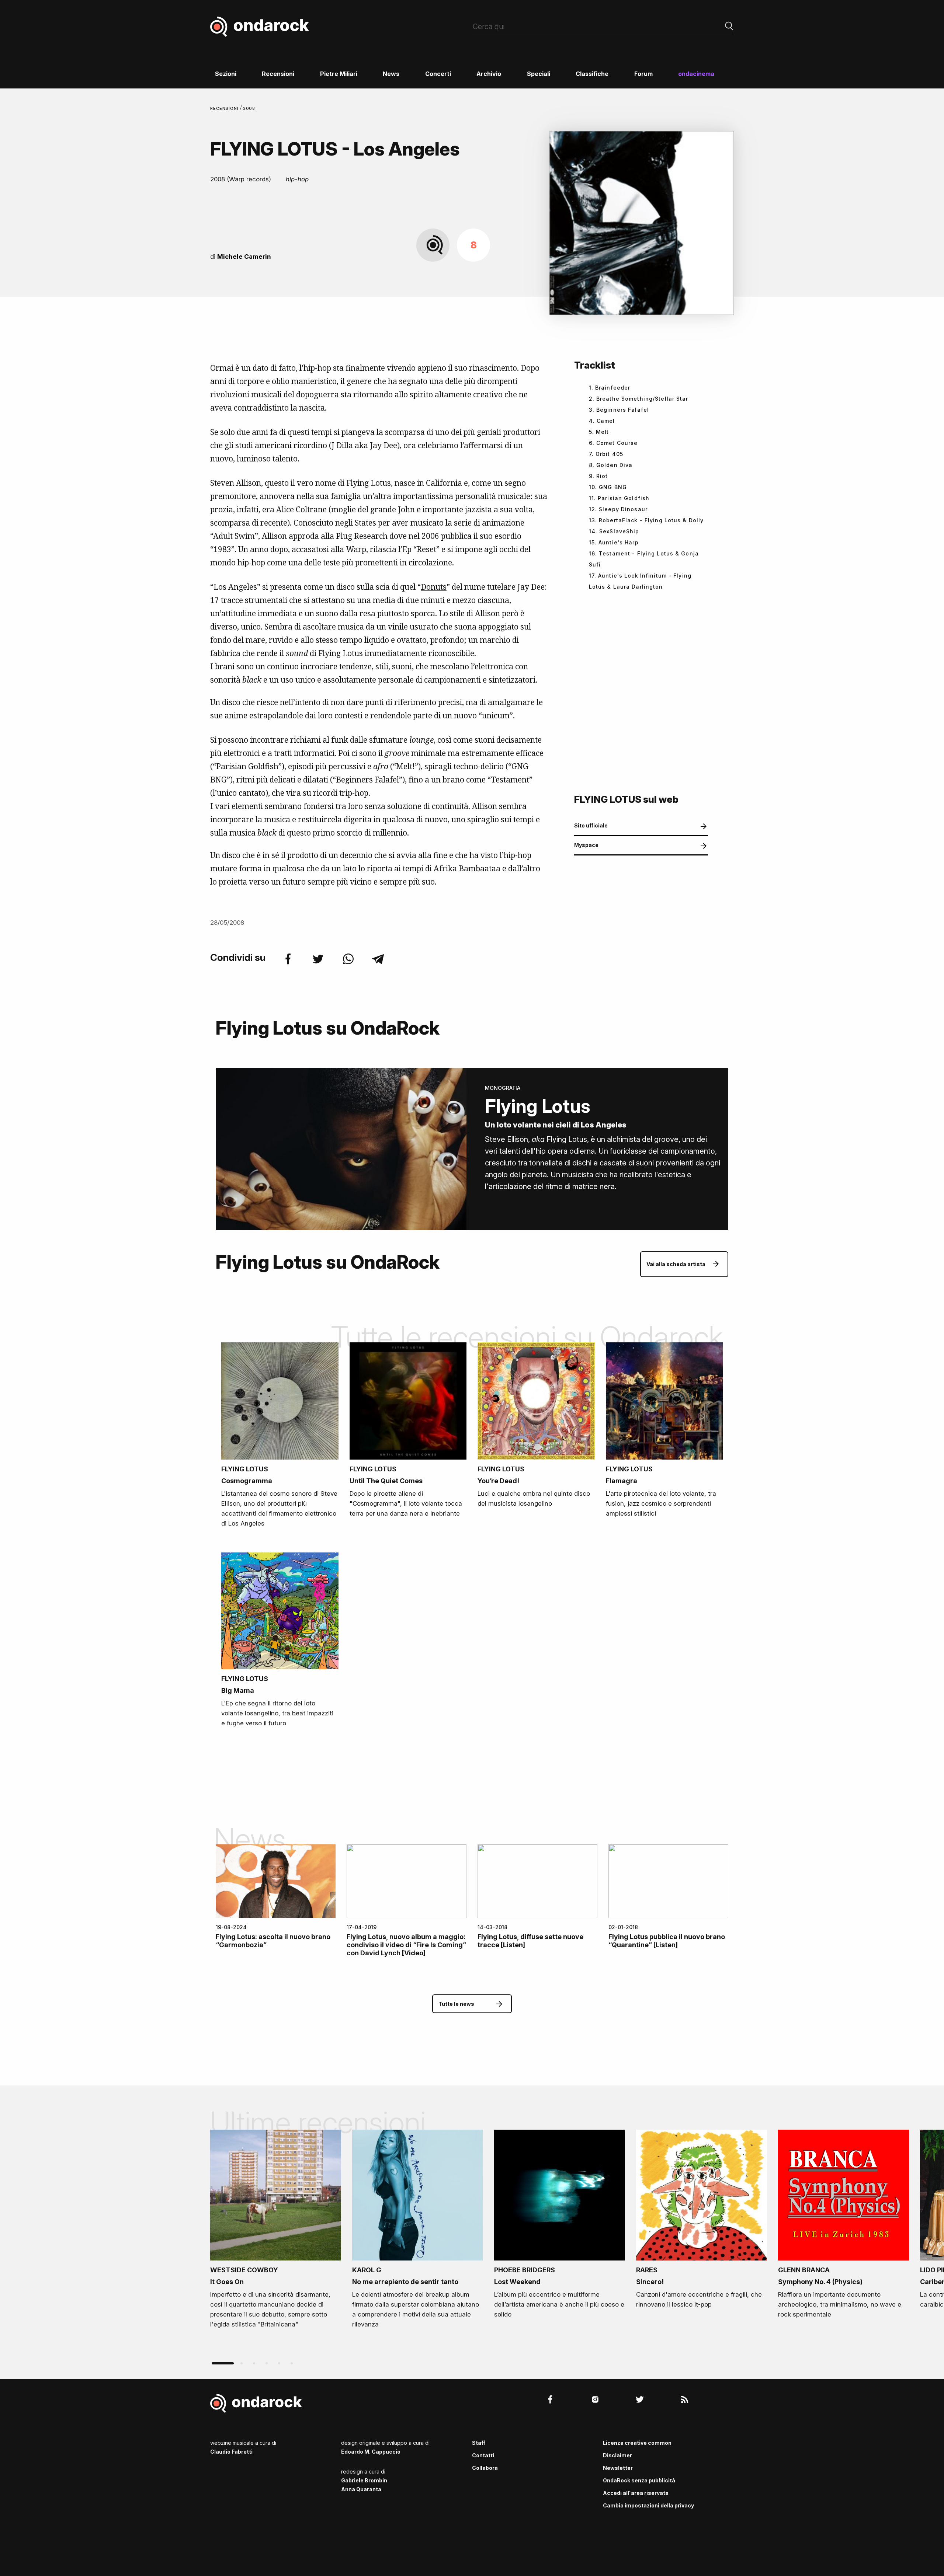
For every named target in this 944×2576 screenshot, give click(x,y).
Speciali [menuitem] (539, 74)
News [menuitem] (391, 74)
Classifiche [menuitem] (592, 74)
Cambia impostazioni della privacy (648, 2505)
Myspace (586, 845)
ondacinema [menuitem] (696, 74)
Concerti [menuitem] (438, 74)
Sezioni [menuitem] (226, 74)
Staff (479, 2443)
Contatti (483, 2455)
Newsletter (618, 2468)
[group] (276, 2231)
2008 (249, 108)
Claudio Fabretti (231, 2452)
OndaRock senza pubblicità (639, 2480)
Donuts (434, 587)
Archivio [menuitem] (489, 74)
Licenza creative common (637, 2443)
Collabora (485, 2468)
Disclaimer (617, 2455)
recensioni (225, 108)
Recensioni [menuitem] (278, 74)
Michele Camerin (244, 257)
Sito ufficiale (591, 825)
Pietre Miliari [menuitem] (339, 74)
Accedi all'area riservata (636, 2493)
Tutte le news (456, 2004)
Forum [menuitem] (643, 74)
